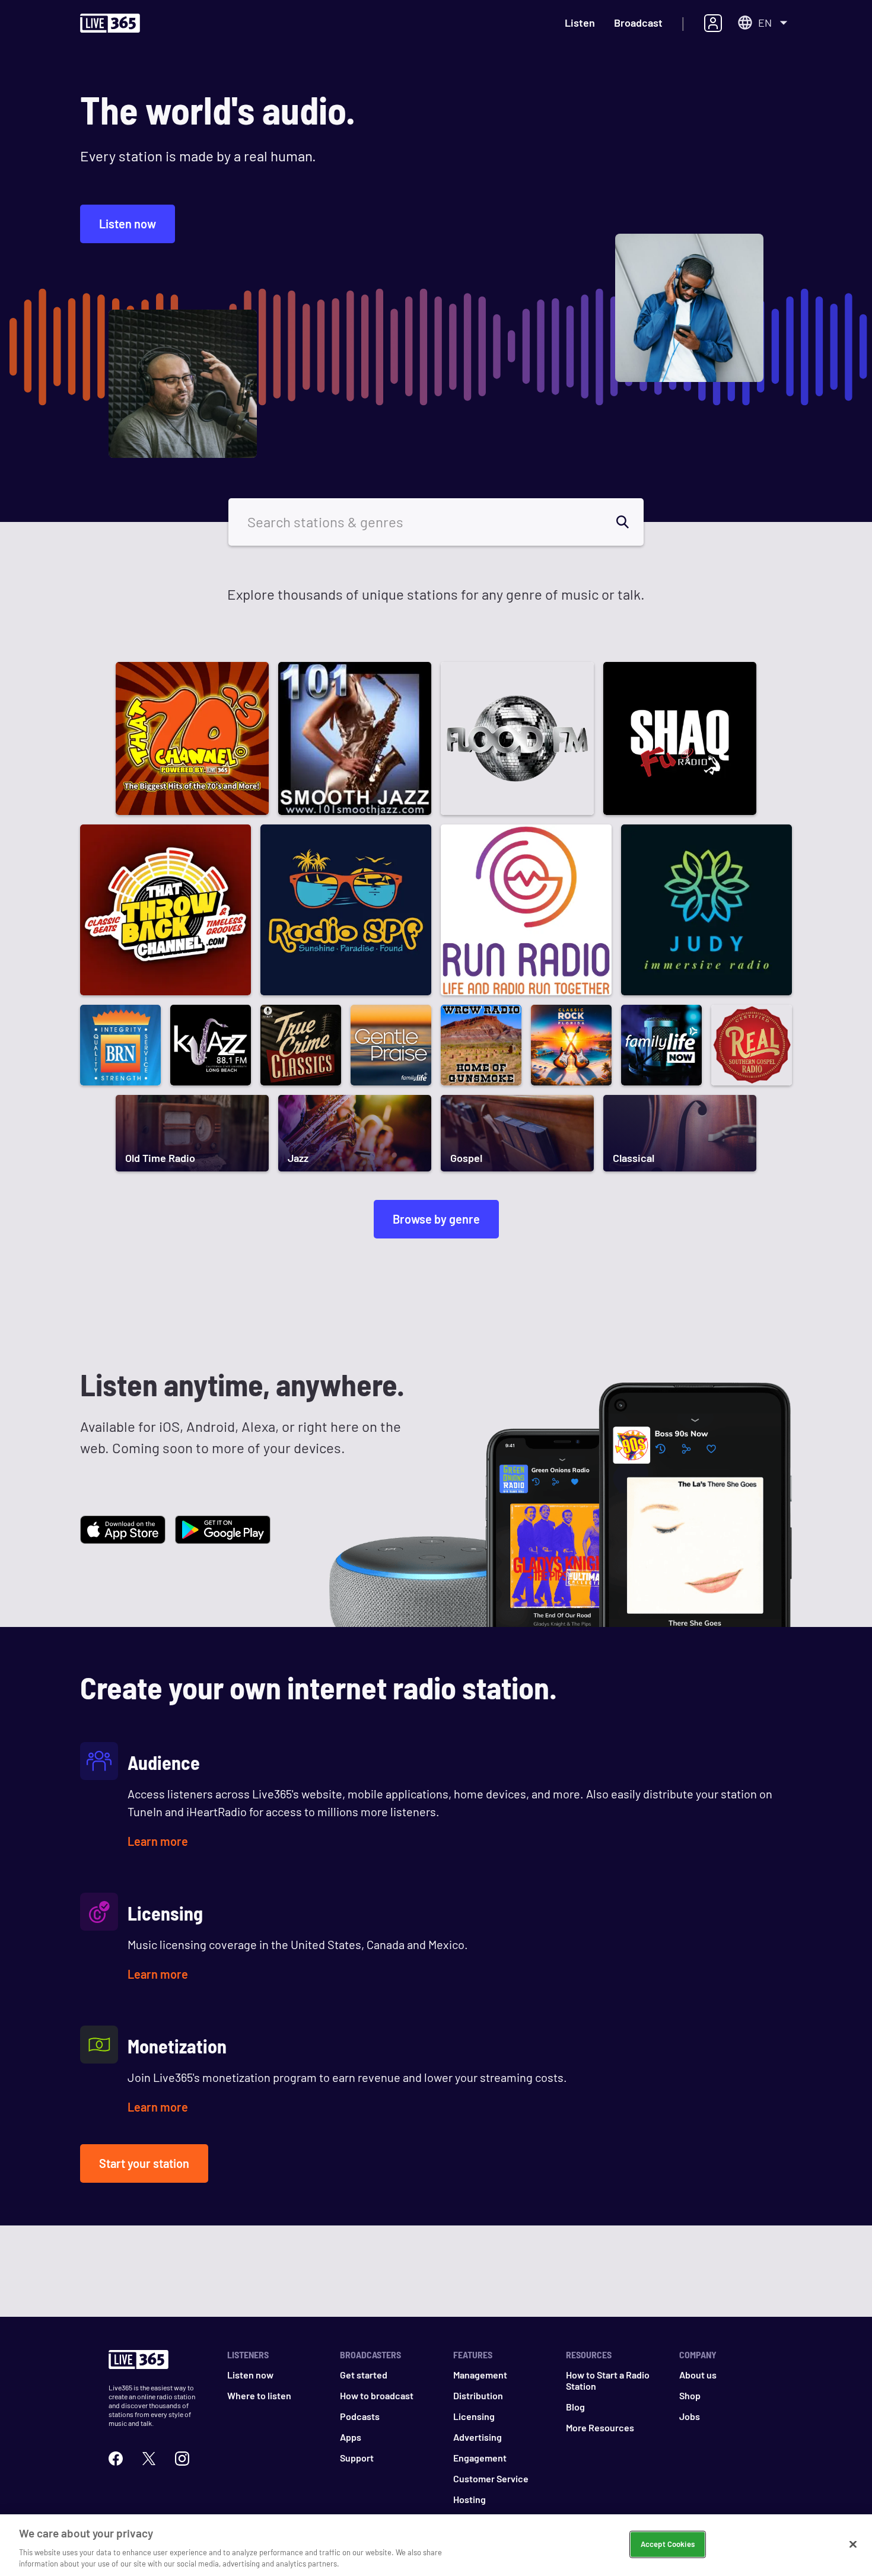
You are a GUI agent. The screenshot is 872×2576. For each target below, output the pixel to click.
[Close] (853, 2545)
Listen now (128, 224)
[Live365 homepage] (110, 26)
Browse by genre (436, 1219)
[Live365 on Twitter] (149, 2459)
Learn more (158, 1841)
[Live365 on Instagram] (182, 2459)
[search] (629, 522)
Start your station (144, 2163)
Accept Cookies (668, 2544)
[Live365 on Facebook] (116, 2459)
